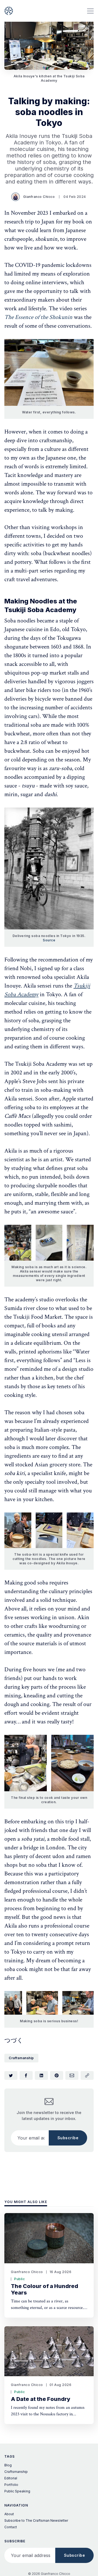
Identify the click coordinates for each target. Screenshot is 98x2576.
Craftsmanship (21, 2058)
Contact (11, 2527)
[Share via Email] (72, 2075)
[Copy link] (87, 2075)
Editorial (11, 2478)
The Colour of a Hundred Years (45, 2289)
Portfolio (11, 2485)
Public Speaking (17, 2491)
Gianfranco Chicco (39, 197)
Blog (8, 2465)
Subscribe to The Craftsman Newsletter (36, 2520)
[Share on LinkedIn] (41, 2075)
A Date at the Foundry (41, 2399)
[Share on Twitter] (11, 2075)
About (9, 2514)
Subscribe (68, 2138)
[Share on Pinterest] (57, 2075)
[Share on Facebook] (26, 2075)
